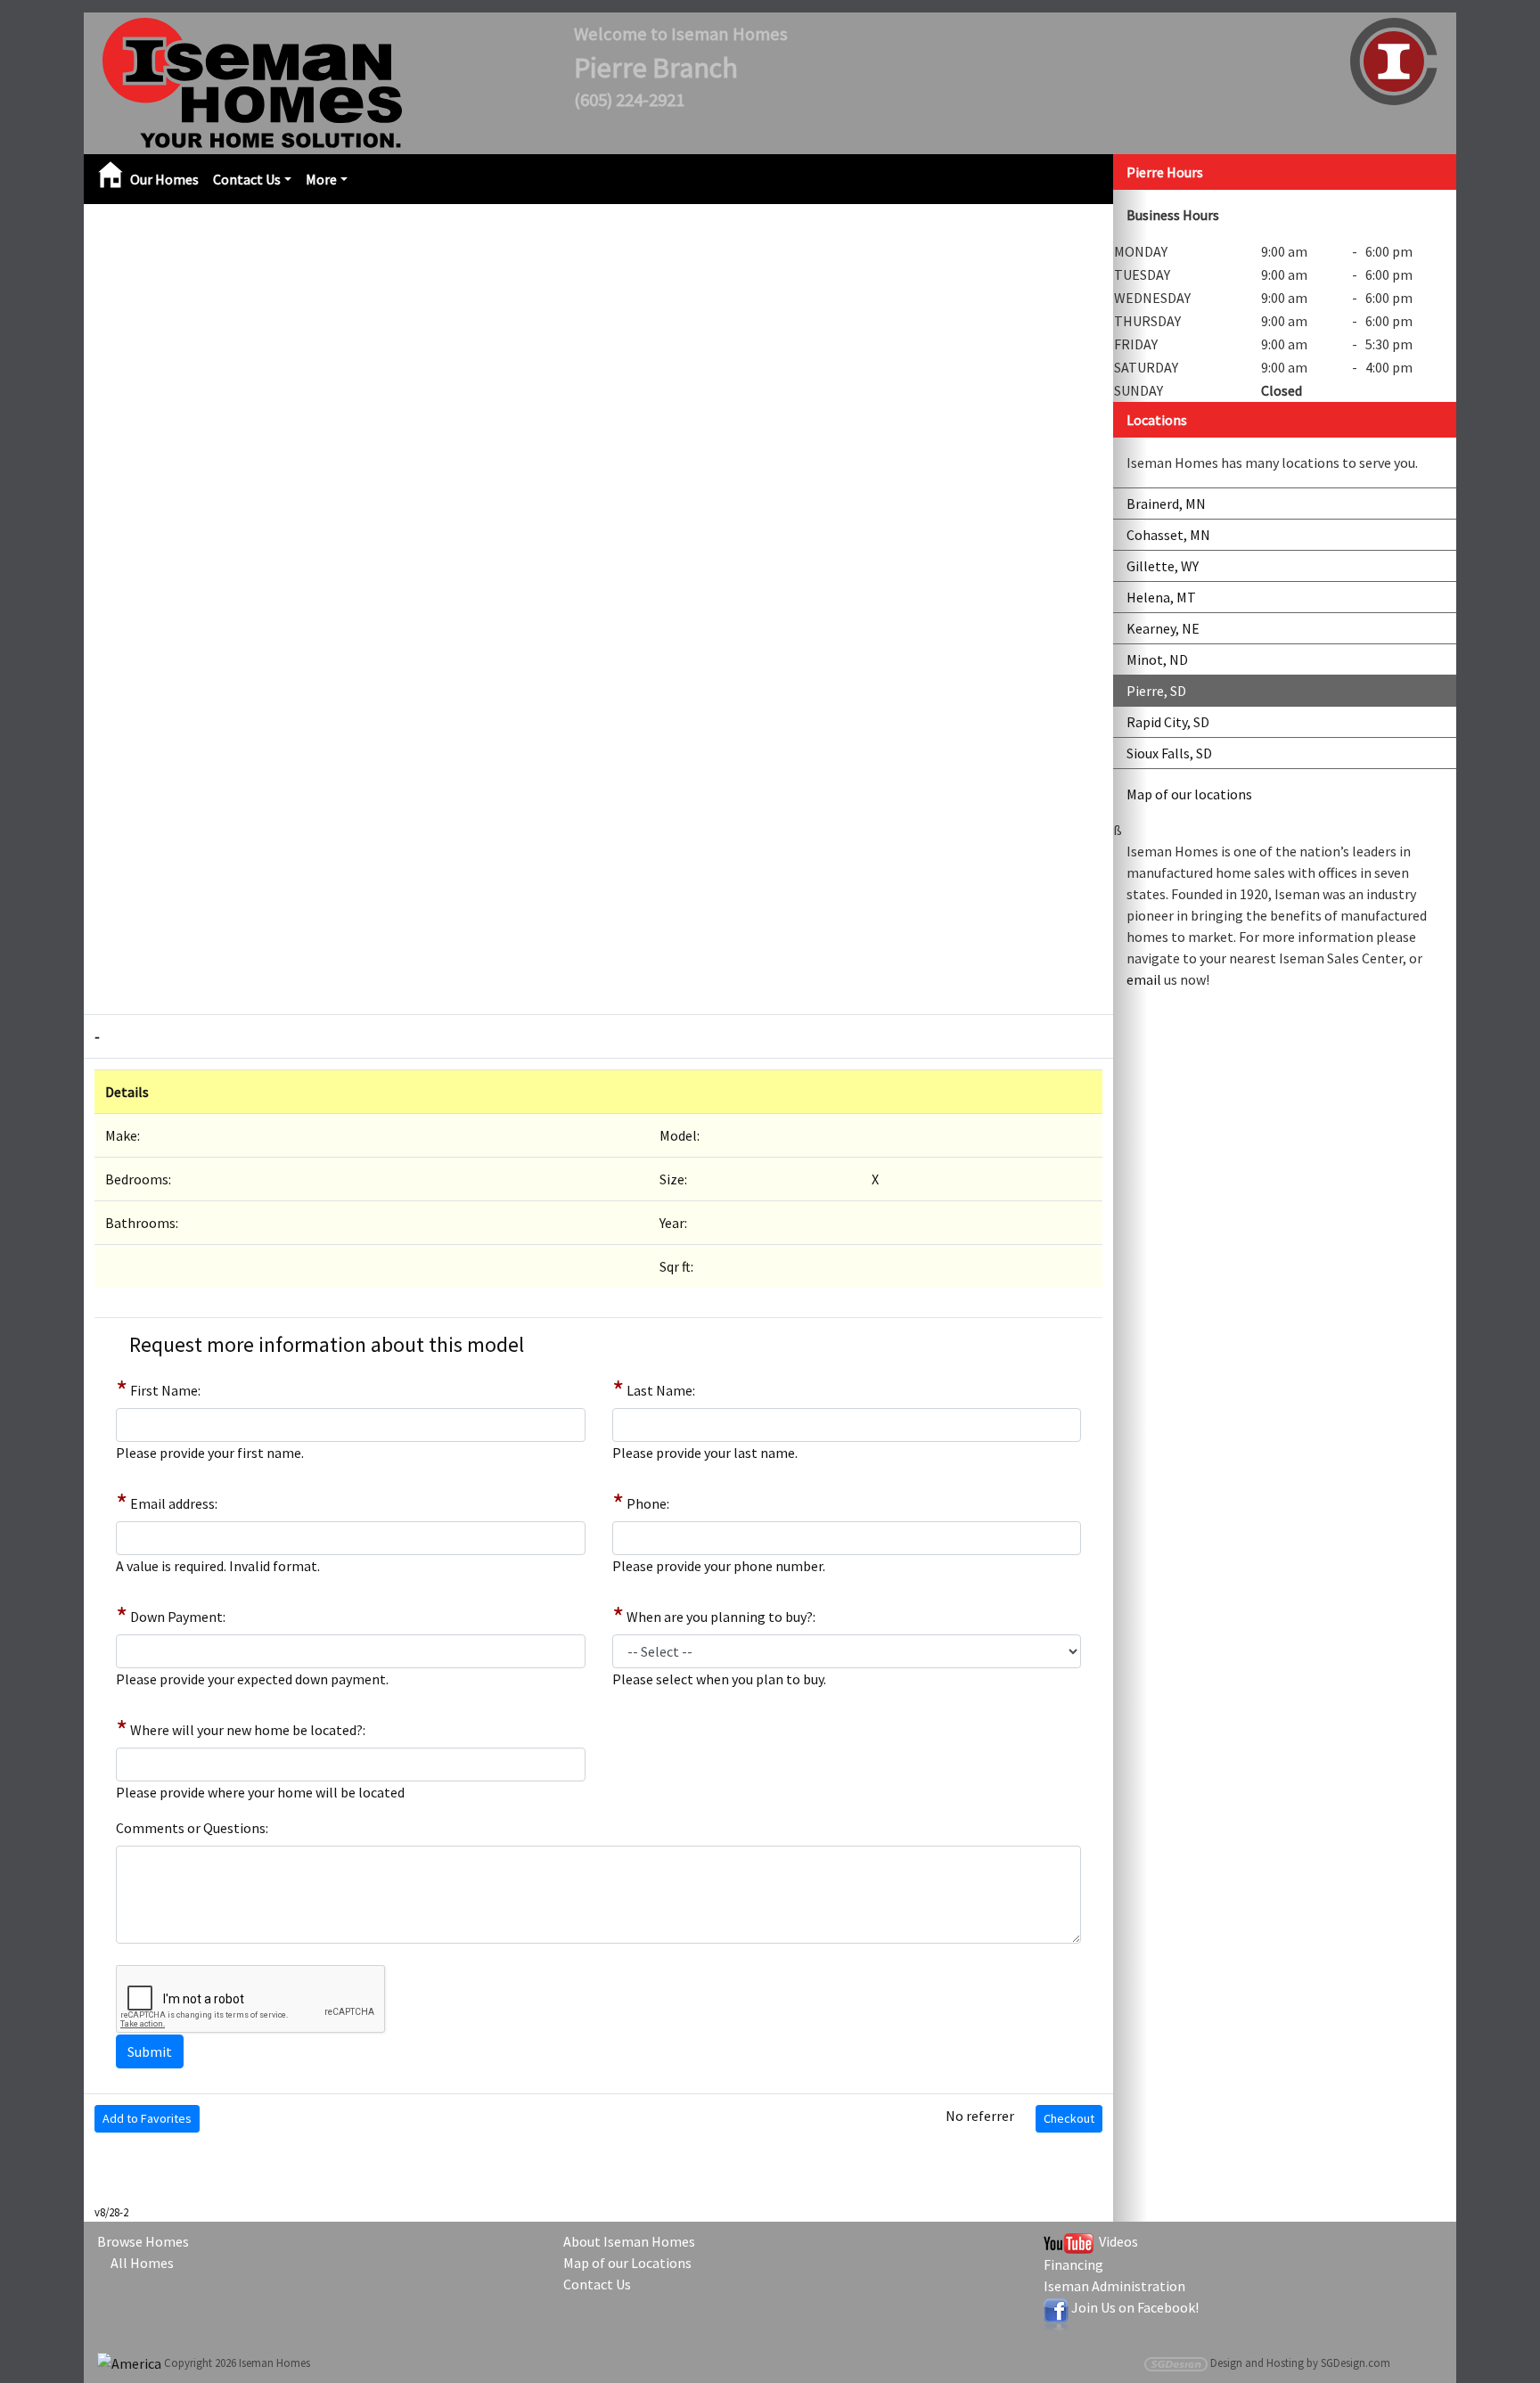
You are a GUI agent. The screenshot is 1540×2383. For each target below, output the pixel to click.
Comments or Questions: (192, 1828)
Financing (1073, 2264)
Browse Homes (143, 2241)
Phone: (648, 1503)
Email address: (174, 1503)
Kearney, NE (1163, 628)
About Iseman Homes (629, 2241)
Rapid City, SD (1168, 722)
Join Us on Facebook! (1135, 2307)
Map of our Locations (627, 2263)
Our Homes (164, 179)
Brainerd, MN (1166, 504)
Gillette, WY (1163, 566)
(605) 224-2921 (629, 100)
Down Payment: (178, 1617)
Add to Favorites (147, 2118)
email (1144, 979)
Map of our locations (1189, 794)
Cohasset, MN (1168, 535)
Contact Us (247, 179)
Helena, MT (1161, 597)
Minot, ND (1157, 659)
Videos (1116, 2241)
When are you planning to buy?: (721, 1617)
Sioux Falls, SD (1169, 753)
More (321, 179)
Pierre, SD (1156, 691)
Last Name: (661, 1390)
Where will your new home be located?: (248, 1730)
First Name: (165, 1390)
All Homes (142, 2263)
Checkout (1069, 2118)
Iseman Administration (1114, 2286)
